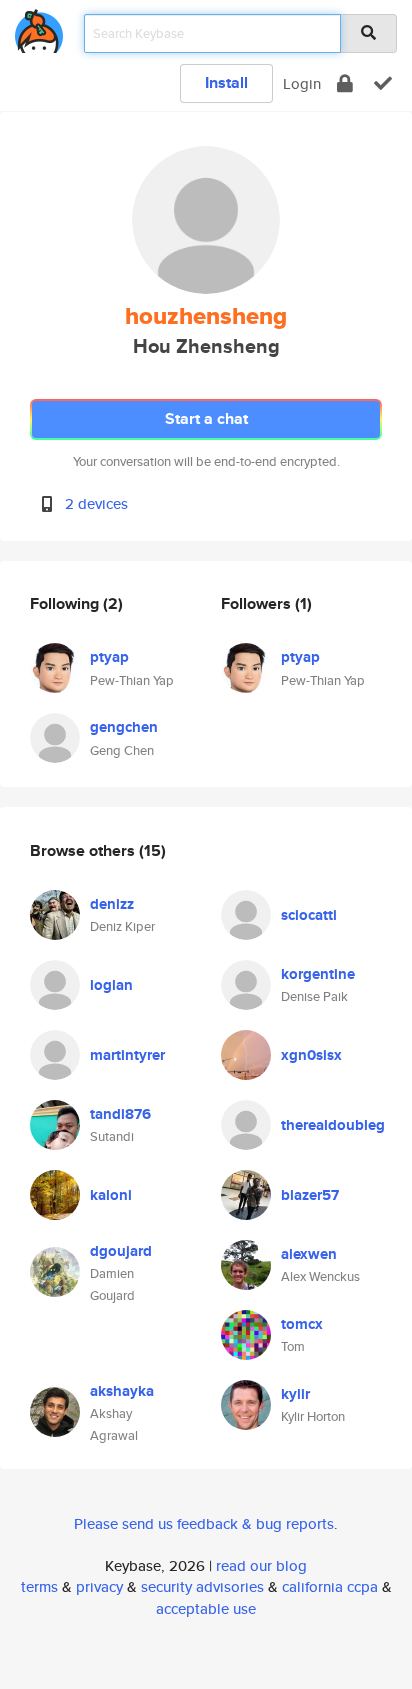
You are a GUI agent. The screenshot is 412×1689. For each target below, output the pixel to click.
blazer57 (310, 1195)
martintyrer (127, 1055)
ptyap (109, 657)
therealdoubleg (333, 1125)
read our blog (261, 1565)
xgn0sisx (311, 1055)
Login (302, 83)
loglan (111, 985)
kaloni (111, 1195)
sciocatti (309, 915)
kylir (295, 1394)
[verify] (383, 83)
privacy (99, 1586)
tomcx (302, 1324)
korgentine (318, 974)
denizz (112, 904)
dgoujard (121, 1251)
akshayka (122, 1391)
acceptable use (206, 1608)
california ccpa (330, 1586)
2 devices (96, 503)
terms (39, 1586)
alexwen (309, 1254)
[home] (39, 27)
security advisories (202, 1586)
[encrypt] (345, 83)
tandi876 (120, 1114)
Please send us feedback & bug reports (204, 1523)
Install (226, 82)
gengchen (124, 727)
